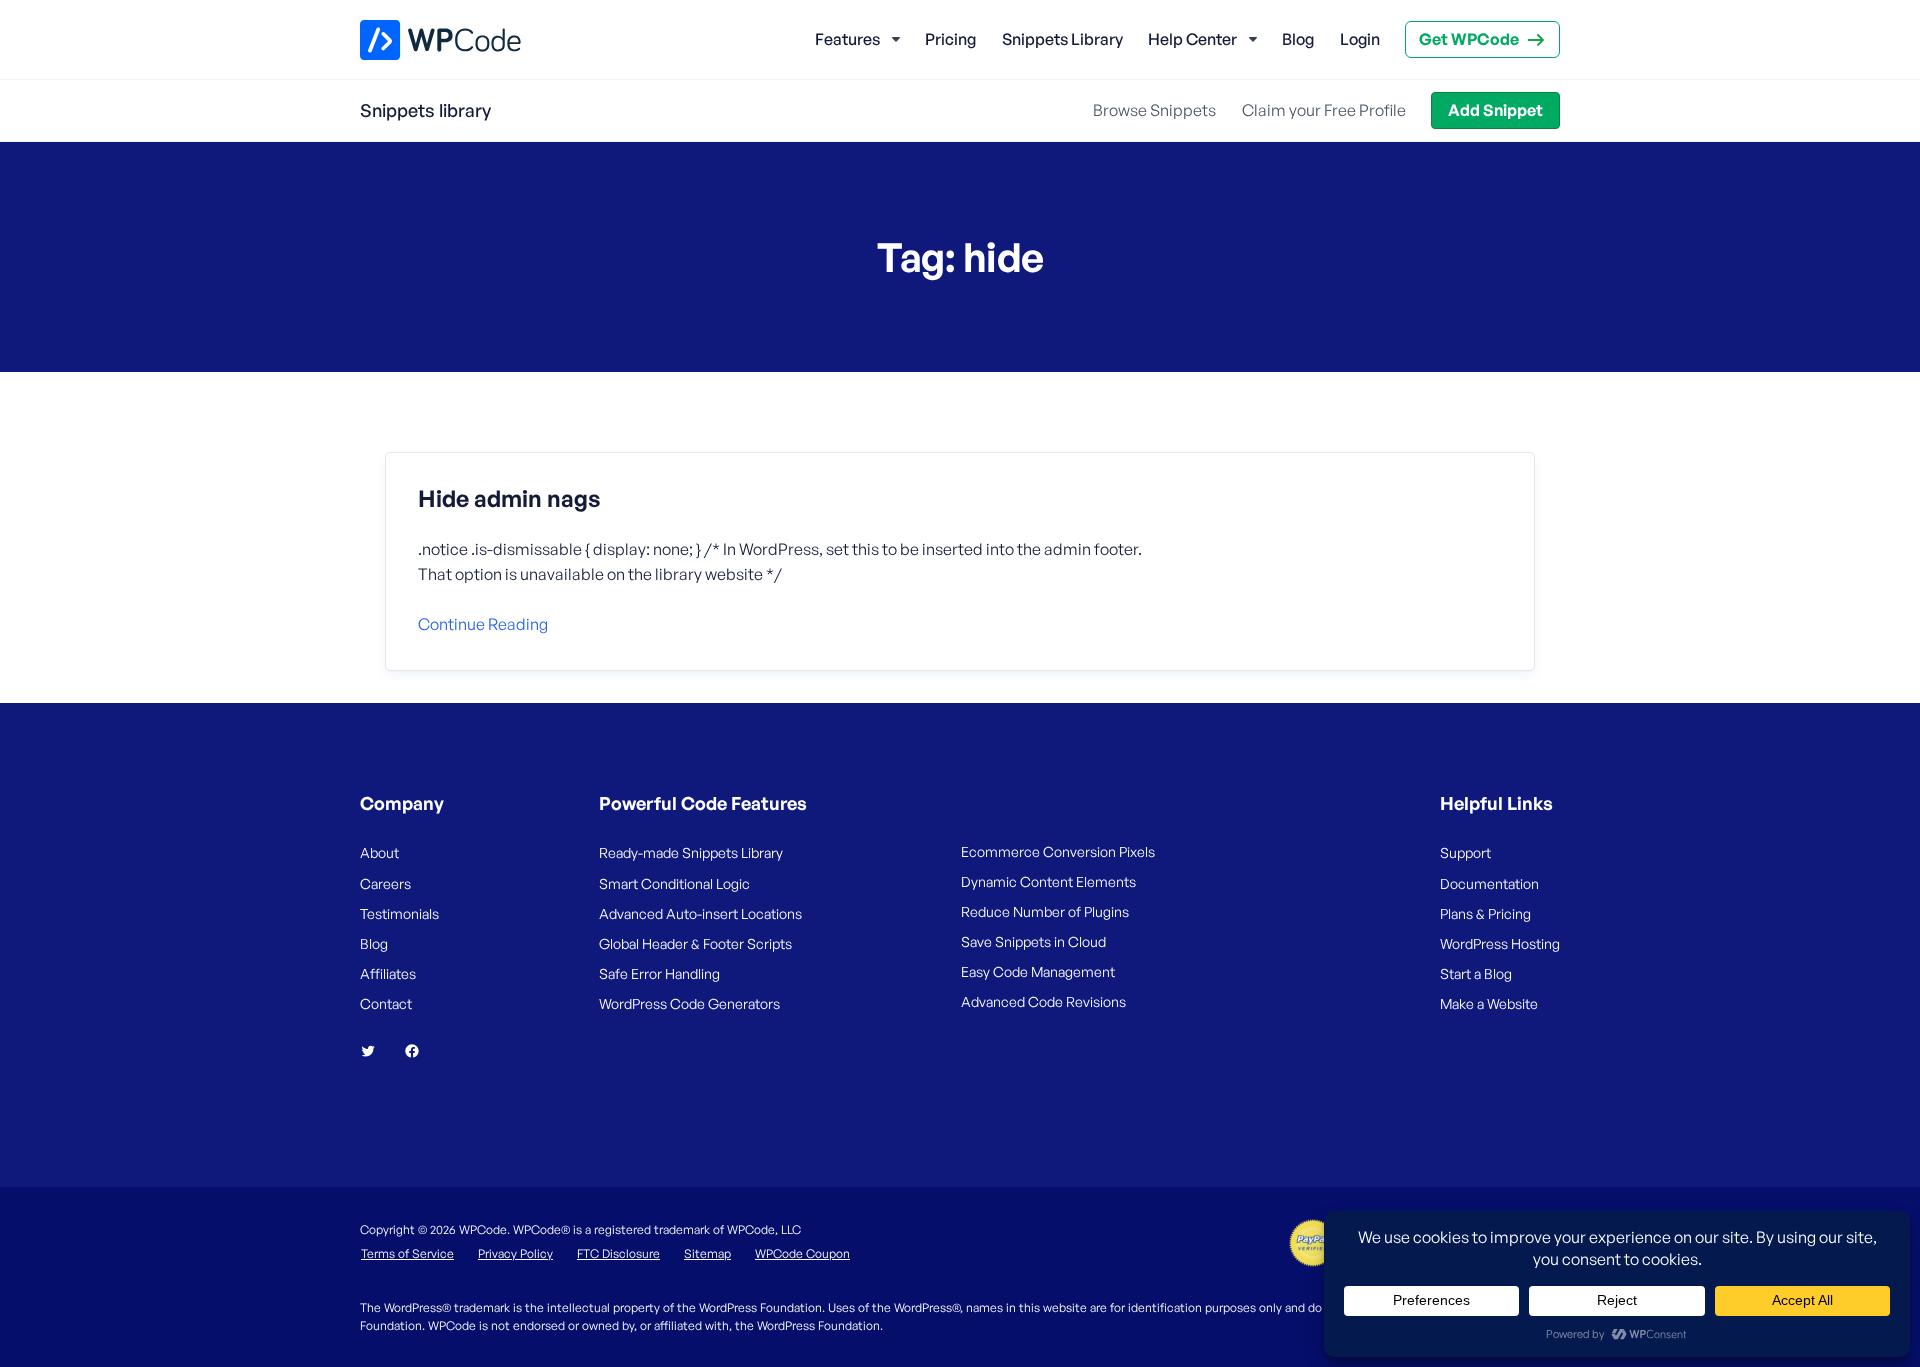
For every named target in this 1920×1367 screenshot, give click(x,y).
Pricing (950, 39)
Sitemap (707, 1253)
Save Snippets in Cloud (1033, 941)
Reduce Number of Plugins (1045, 911)
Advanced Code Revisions (1043, 1001)
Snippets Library (1062, 39)
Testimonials (399, 913)
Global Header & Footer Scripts (695, 943)
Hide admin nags (509, 499)
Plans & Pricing (1485, 913)
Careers (385, 883)
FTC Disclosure (618, 1253)
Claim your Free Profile (1324, 110)
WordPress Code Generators (689, 1003)
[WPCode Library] (423, 40)
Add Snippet (1495, 110)
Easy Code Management (1038, 971)
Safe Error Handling (659, 973)
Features (847, 39)
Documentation (1489, 883)
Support (1465, 852)
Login (1360, 39)
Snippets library (425, 110)
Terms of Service (407, 1253)
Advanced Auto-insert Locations (700, 913)
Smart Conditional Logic (674, 883)
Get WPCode (1469, 39)
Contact (386, 1003)
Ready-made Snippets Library (691, 852)
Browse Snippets (1154, 110)
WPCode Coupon (802, 1253)
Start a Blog (1476, 973)
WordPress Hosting (1500, 943)
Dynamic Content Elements (1048, 881)
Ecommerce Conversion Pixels (1058, 851)
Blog (1298, 39)
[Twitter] (376, 1051)
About (379, 852)
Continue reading (483, 624)
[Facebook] (420, 1051)
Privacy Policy (515, 1253)
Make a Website (1489, 1003)
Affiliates (388, 973)
